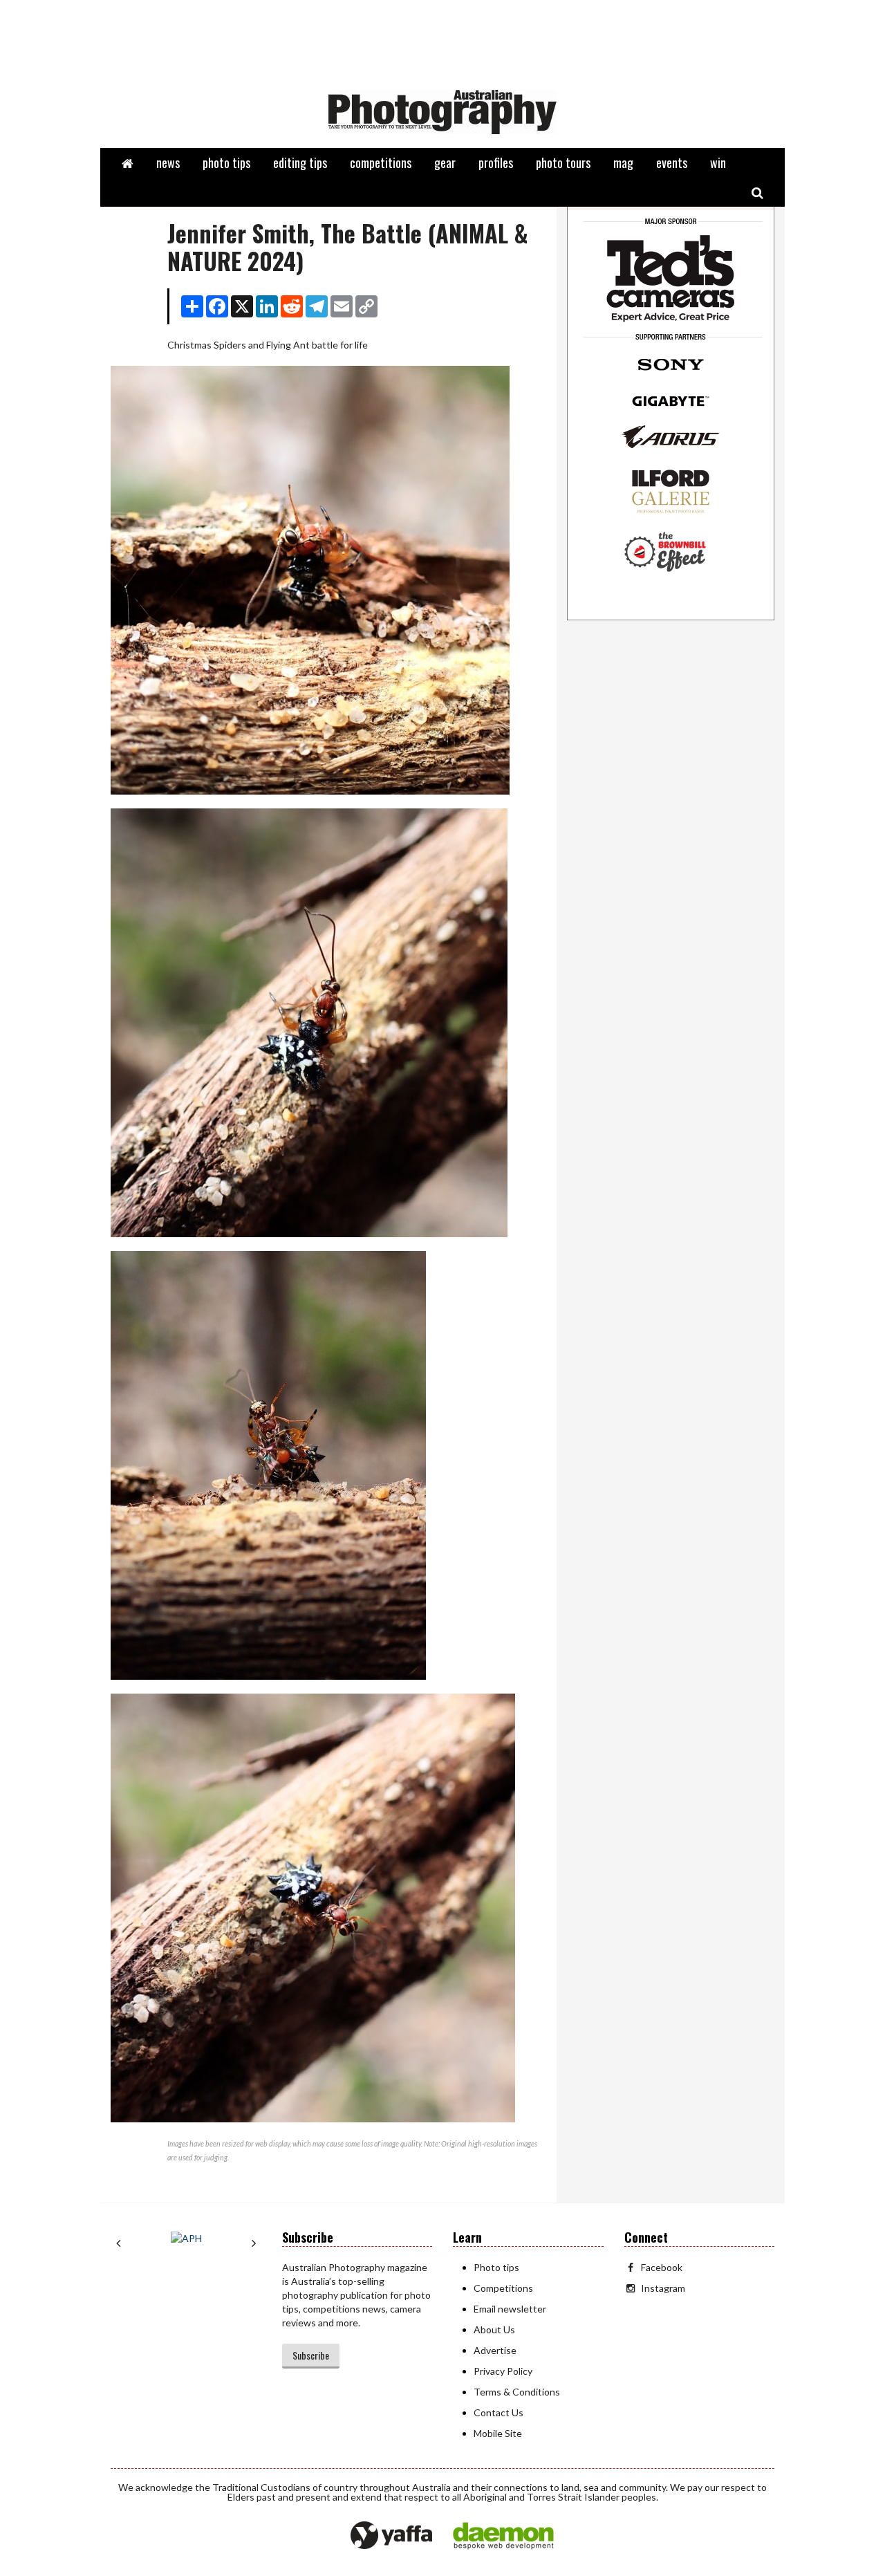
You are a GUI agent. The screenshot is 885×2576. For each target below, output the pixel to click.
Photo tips (496, 2267)
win (718, 163)
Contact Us (499, 2412)
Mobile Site (498, 2433)
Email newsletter (510, 2309)
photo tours (563, 163)
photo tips (226, 163)
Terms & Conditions (517, 2392)
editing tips (300, 163)
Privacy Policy (503, 2371)
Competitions (503, 2288)
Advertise (495, 2350)
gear (445, 163)
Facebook (662, 2267)
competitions (381, 163)
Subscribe (311, 2355)
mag (623, 163)
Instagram (663, 2288)
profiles (496, 163)
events (672, 163)
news (168, 163)
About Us (494, 2329)
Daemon (503, 2536)
